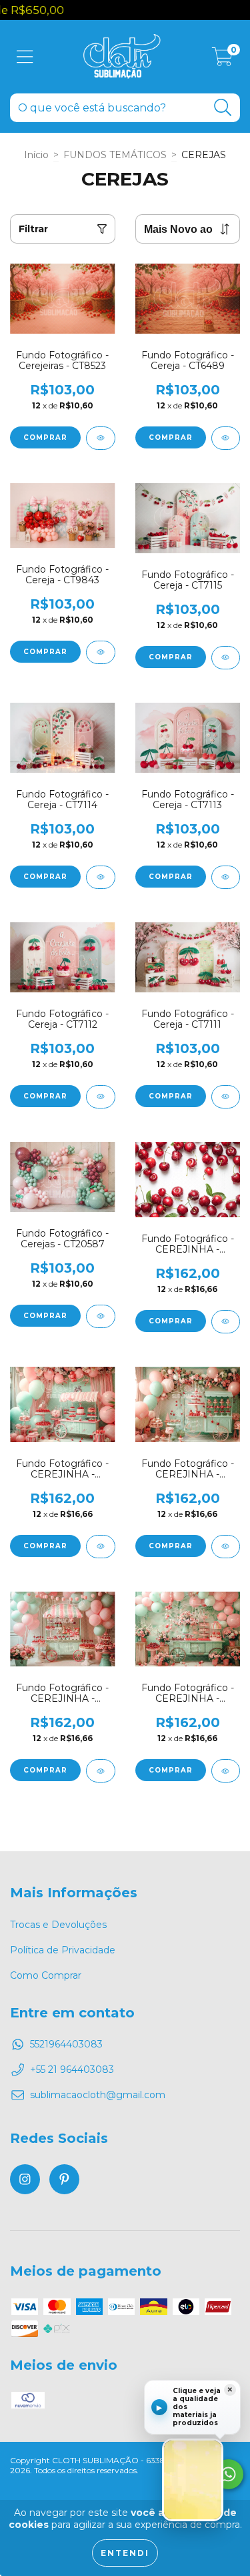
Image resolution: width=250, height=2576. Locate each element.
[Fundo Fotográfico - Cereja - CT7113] (226, 877)
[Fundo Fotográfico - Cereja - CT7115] (226, 658)
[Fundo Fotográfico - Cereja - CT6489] (226, 438)
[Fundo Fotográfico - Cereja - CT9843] (101, 652)
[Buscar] (223, 108)
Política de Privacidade (63, 1950)
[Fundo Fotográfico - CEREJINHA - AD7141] (101, 1771)
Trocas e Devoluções (58, 1925)
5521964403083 (66, 2044)
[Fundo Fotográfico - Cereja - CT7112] (101, 1097)
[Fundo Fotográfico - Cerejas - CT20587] (101, 1316)
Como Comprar (46, 1975)
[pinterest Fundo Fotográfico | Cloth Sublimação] (64, 2179)
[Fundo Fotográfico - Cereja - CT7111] (226, 1097)
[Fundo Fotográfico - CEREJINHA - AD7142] (226, 1547)
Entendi (125, 2553)
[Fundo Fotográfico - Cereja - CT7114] (101, 877)
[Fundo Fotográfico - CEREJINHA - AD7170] (226, 1322)
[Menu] (25, 57)
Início (36, 155)
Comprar (45, 437)
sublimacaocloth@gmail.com (98, 2095)
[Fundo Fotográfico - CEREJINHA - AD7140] (226, 1771)
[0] (222, 60)
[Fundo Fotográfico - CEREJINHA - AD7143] (101, 1547)
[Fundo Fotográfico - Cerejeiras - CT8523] (101, 438)
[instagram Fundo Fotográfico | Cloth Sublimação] (25, 2179)
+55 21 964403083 (72, 2069)
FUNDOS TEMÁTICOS (115, 155)
